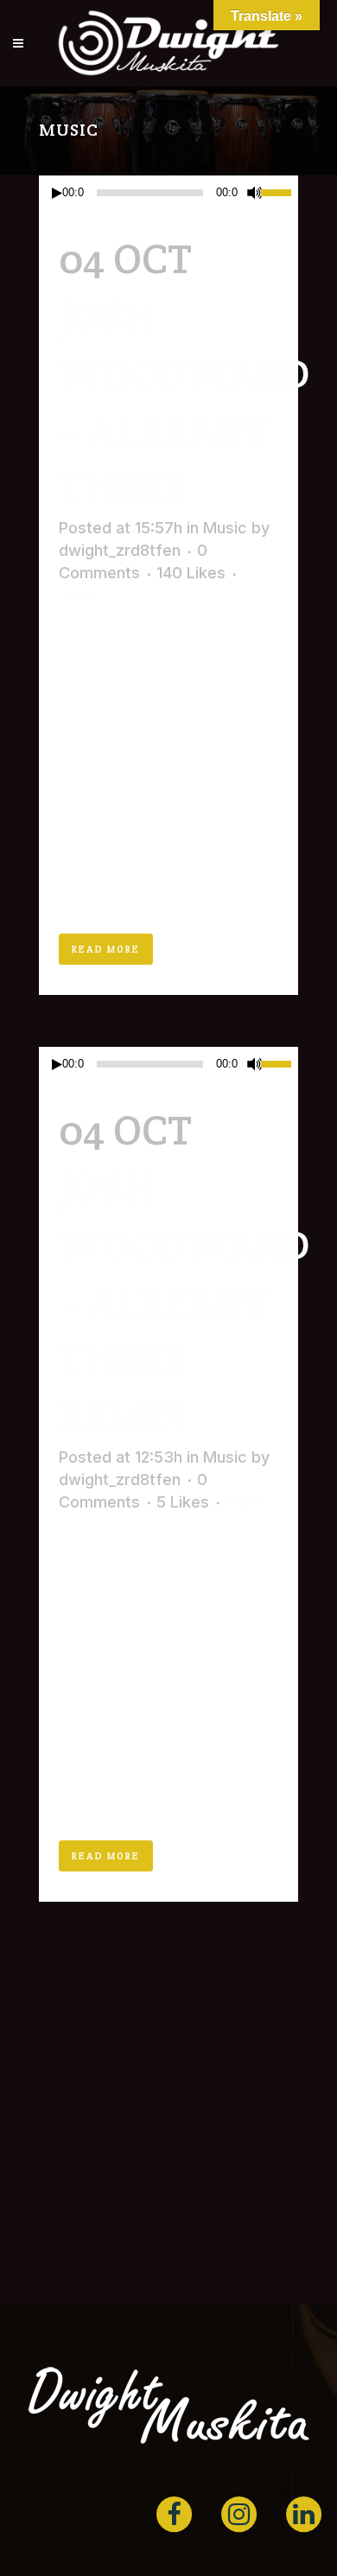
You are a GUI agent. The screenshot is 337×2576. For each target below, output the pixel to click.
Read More (106, 949)
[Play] (57, 193)
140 (191, 573)
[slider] (280, 191)
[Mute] (255, 193)
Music (225, 528)
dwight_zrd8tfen (120, 550)
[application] (168, 193)
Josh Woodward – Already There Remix (184, 1302)
